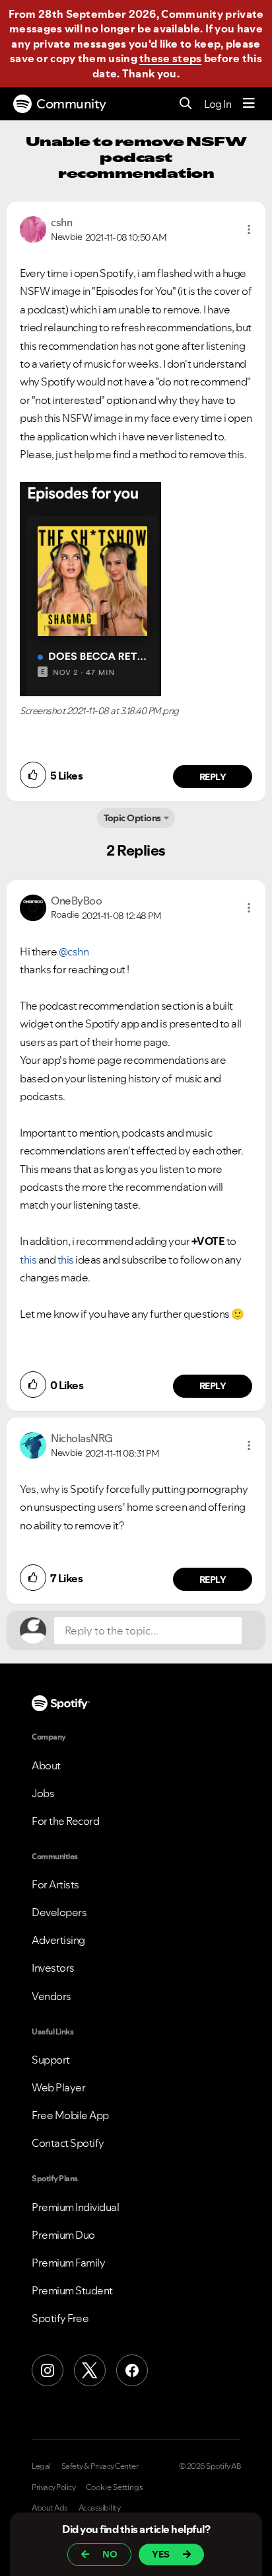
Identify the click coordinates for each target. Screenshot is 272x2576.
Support (51, 2060)
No (110, 2554)
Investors (53, 1968)
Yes (161, 2554)
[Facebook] (132, 2370)
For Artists (55, 1884)
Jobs (43, 1793)
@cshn (74, 951)
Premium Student (72, 2290)
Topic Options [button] (132, 818)
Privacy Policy (53, 2487)
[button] (249, 229)
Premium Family (68, 2263)
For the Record (65, 1821)
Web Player (58, 2087)
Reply (213, 777)
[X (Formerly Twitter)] (90, 2370)
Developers (59, 1912)
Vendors (51, 1996)
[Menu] (249, 104)
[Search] (186, 104)
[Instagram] (48, 2370)
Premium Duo (63, 2235)
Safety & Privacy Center (100, 2466)
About (46, 1765)
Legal (41, 2466)
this (28, 1260)
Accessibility (100, 2508)
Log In (218, 104)
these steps (170, 58)
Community (71, 104)
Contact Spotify (68, 2143)
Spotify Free (60, 2318)
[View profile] (33, 228)
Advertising (58, 1940)
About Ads (50, 2508)
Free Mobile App (70, 2115)
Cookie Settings (115, 2487)
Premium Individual (75, 2207)
